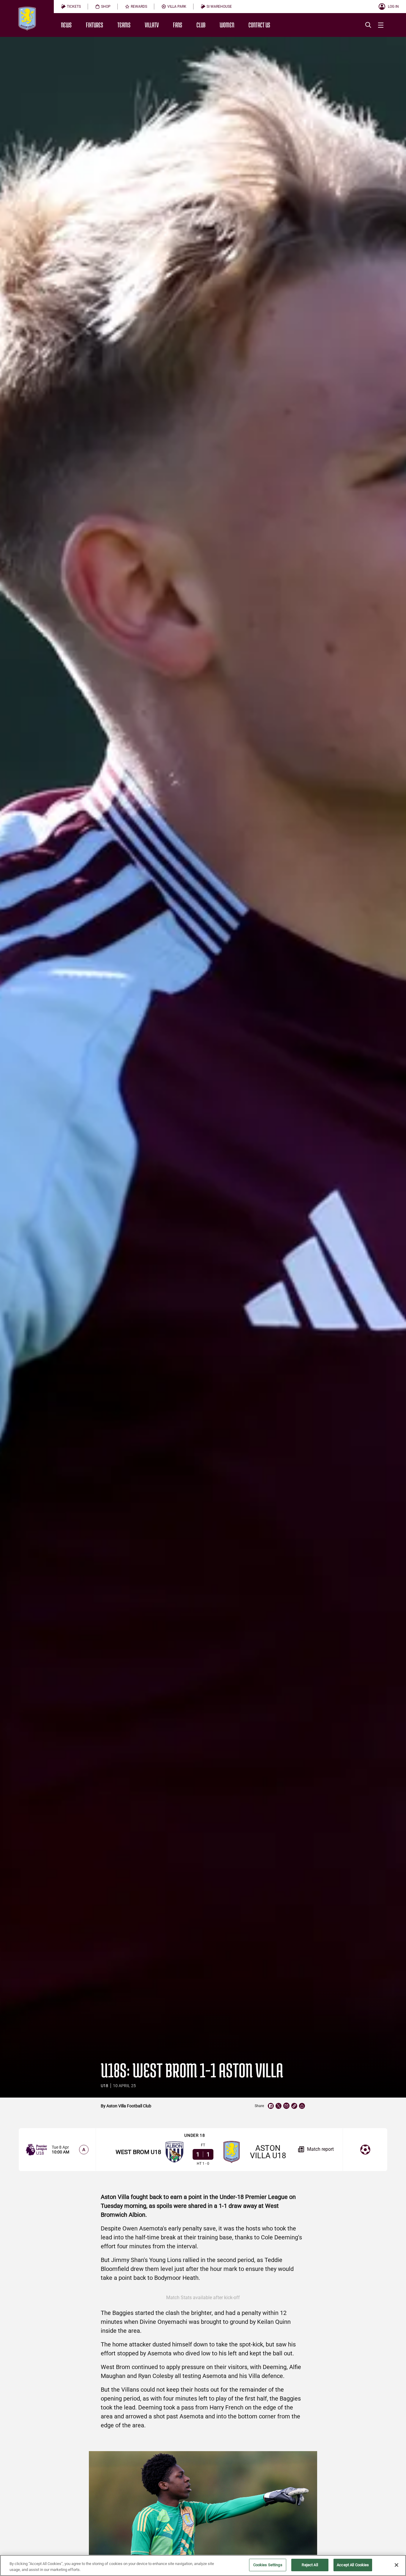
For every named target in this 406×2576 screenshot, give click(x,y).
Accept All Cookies (353, 2565)
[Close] (396, 2565)
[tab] (71, 7)
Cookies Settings (268, 2565)
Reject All (310, 2565)
